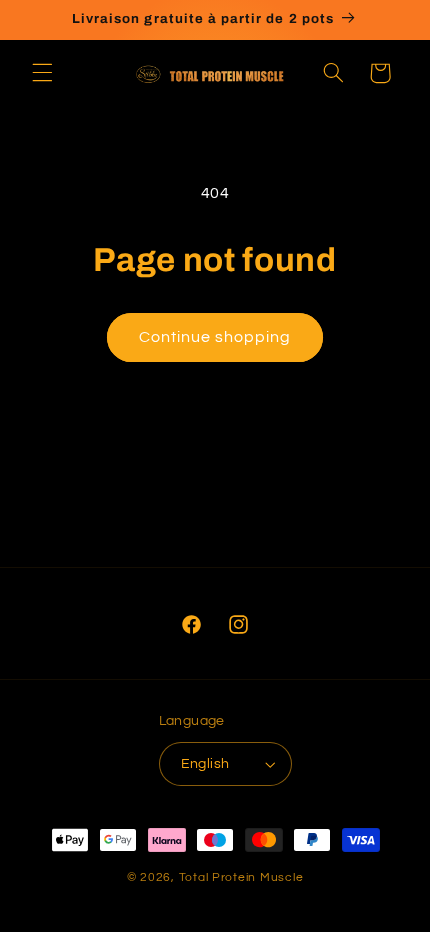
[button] (42, 73)
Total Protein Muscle (241, 877)
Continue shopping (215, 337)
